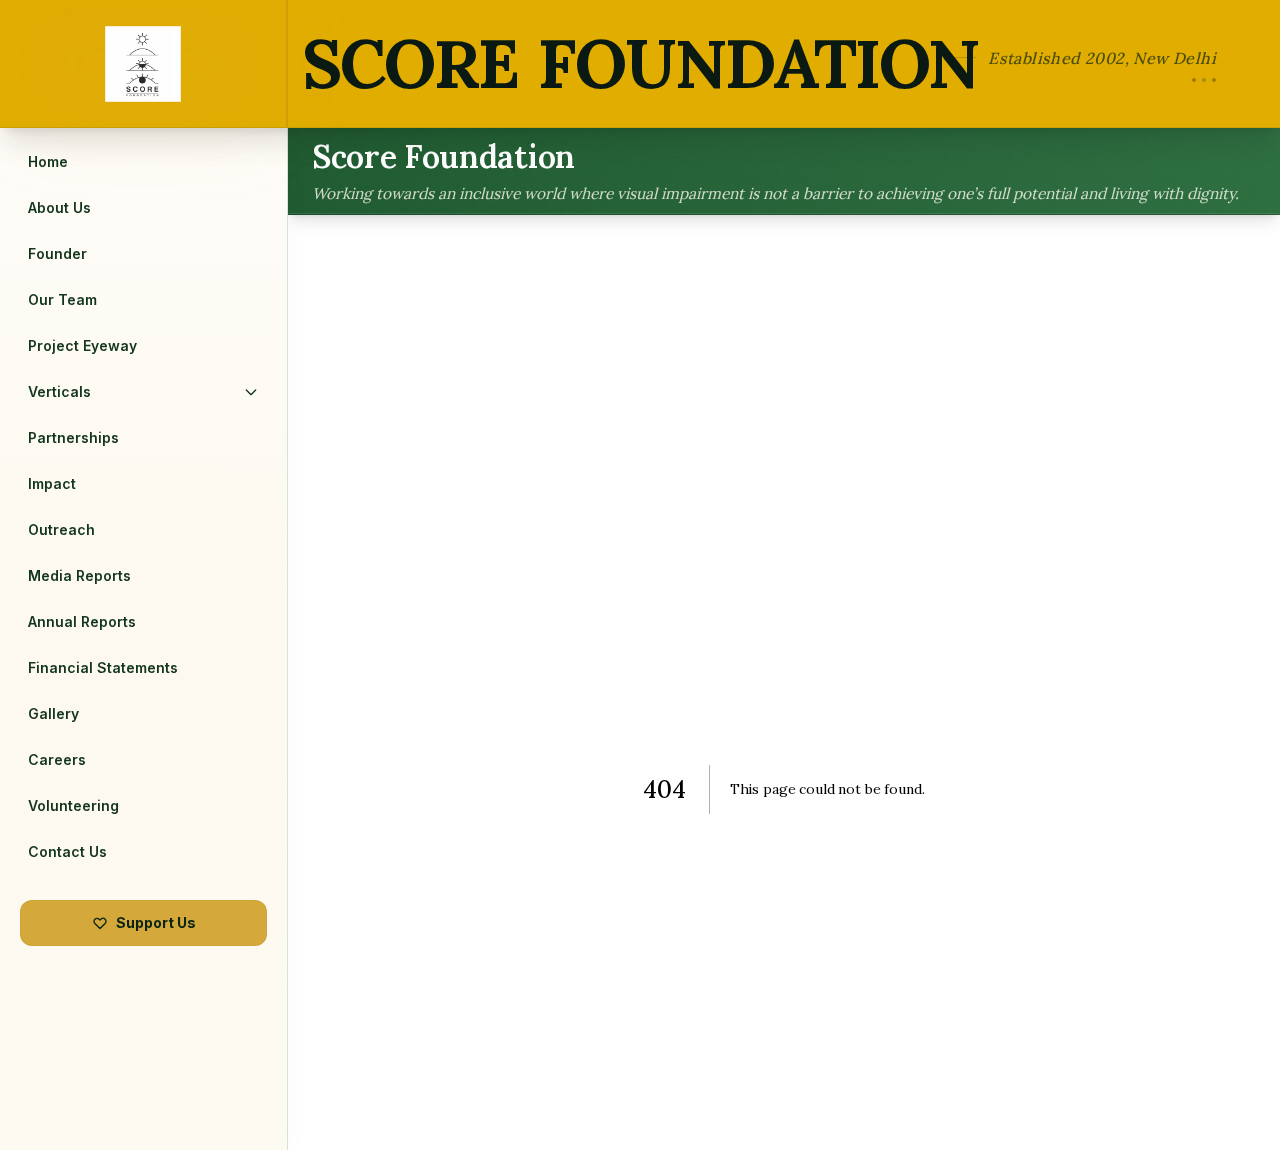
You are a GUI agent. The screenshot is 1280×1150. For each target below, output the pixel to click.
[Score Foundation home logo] (144, 63)
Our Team (62, 299)
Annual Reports (82, 621)
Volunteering (73, 805)
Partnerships (73, 437)
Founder (57, 253)
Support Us (156, 922)
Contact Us (67, 851)
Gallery (53, 713)
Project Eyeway (82, 345)
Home (48, 161)
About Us (59, 207)
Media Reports (79, 575)
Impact (52, 483)
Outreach (61, 529)
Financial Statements (103, 667)
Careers (57, 759)
